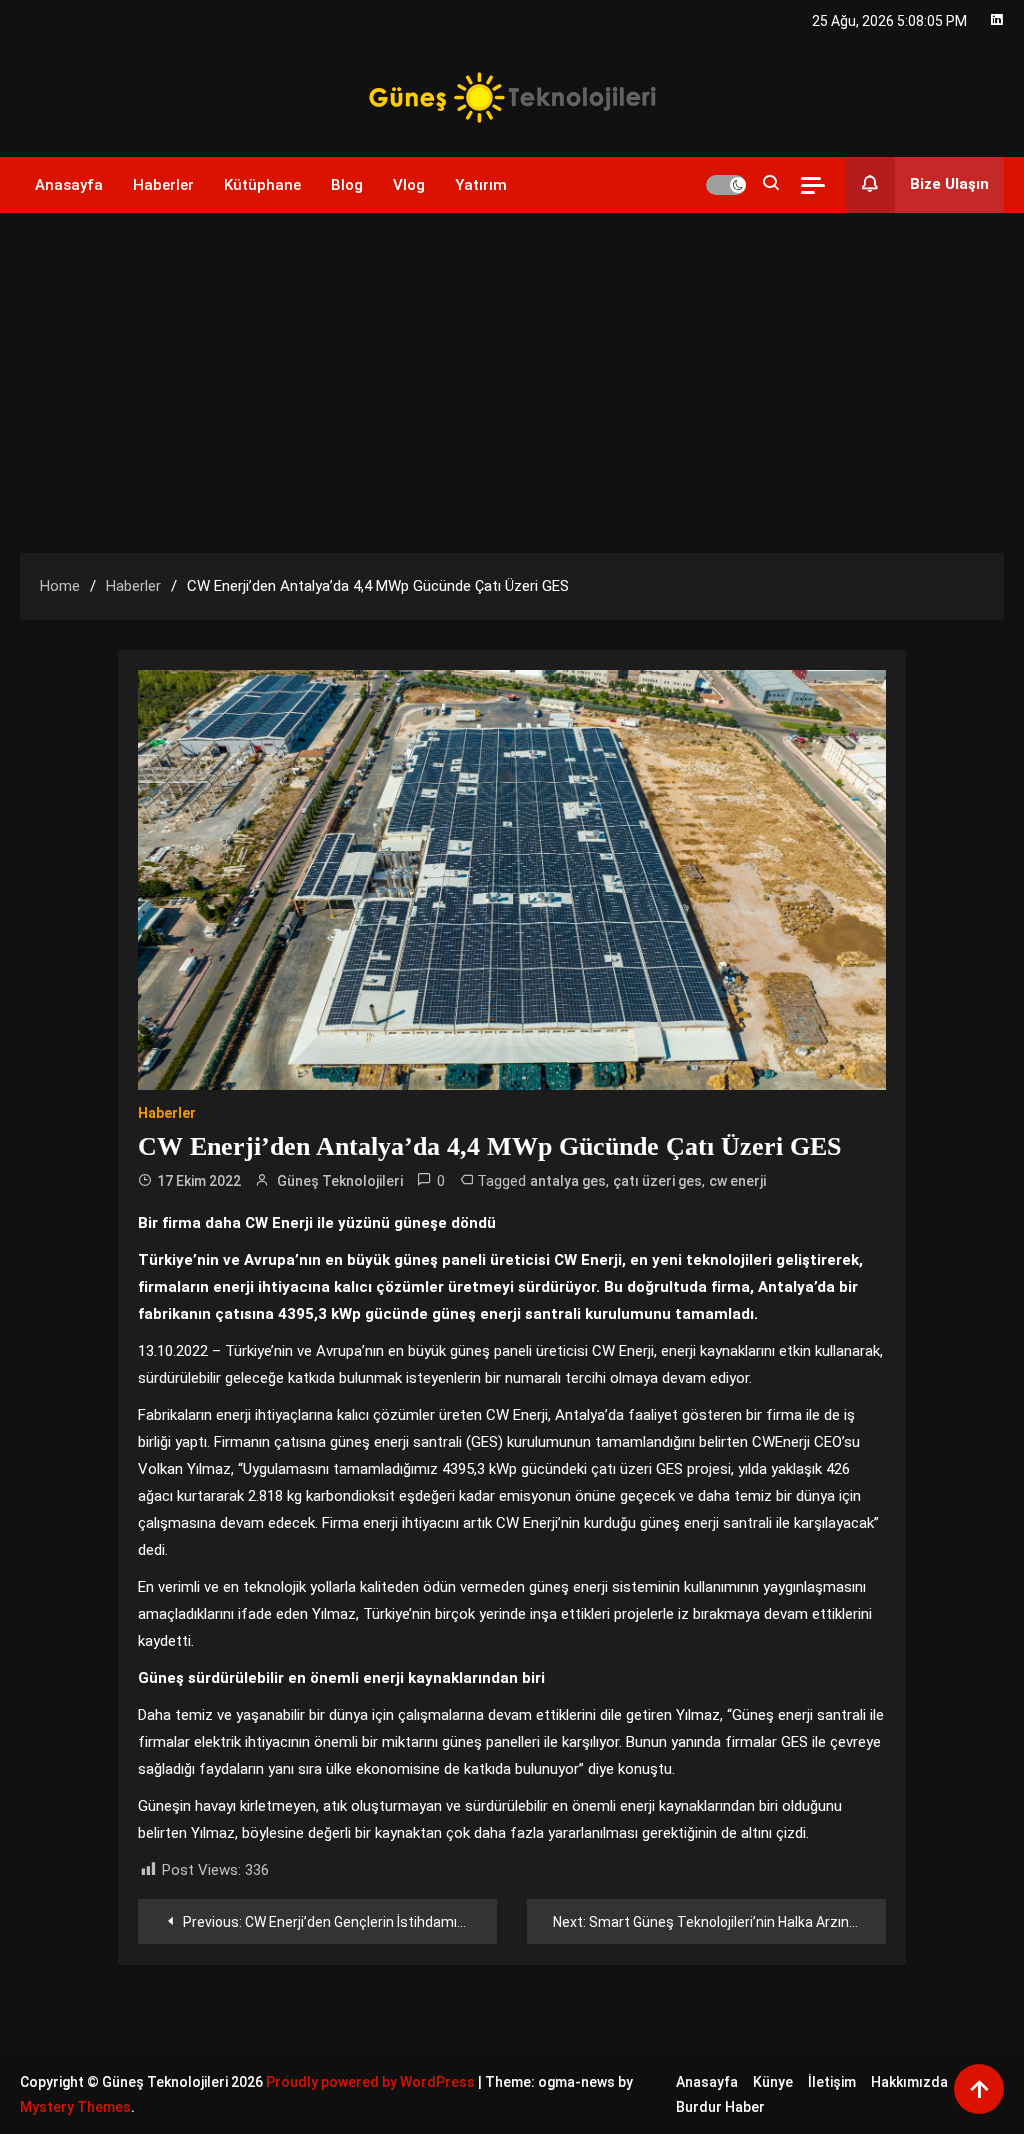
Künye (773, 2082)
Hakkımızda (909, 2082)
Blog (347, 185)
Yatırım (481, 185)
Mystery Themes (75, 2107)
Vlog (409, 185)
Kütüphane (262, 185)
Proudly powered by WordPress (372, 2082)
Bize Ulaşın (949, 184)
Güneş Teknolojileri (340, 1181)
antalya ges (568, 1181)
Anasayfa (69, 185)
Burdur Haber (720, 2107)
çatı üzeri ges (657, 1181)
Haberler (163, 185)
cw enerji (737, 1181)
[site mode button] (726, 185)
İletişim (832, 2082)
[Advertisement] (512, 363)
